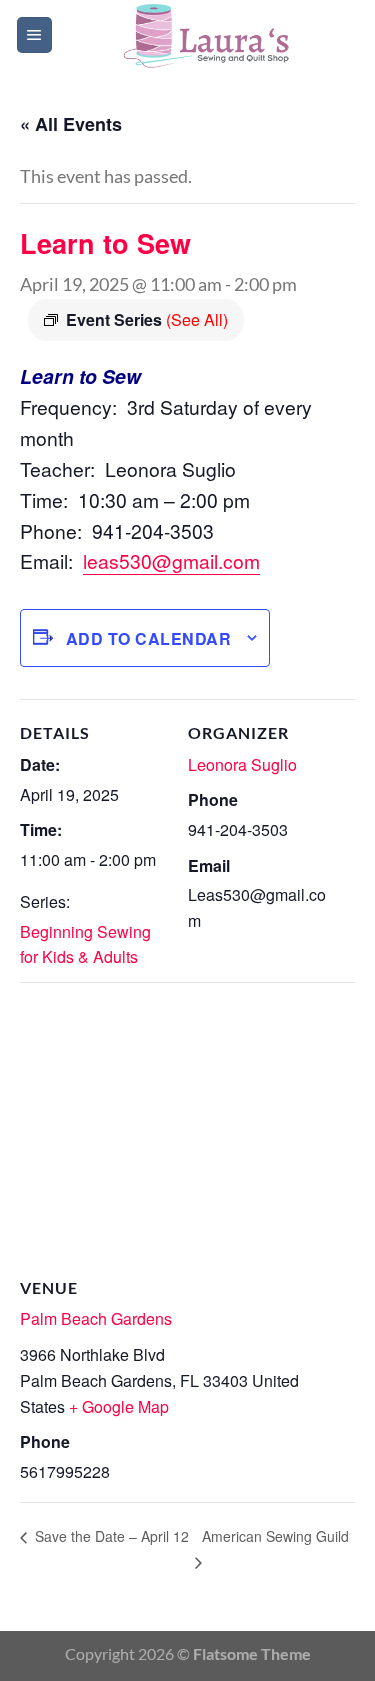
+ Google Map (119, 1406)
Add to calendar (148, 638)
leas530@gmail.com (171, 560)
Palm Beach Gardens (96, 1318)
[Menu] (34, 35)
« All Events (71, 124)
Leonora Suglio (242, 764)
